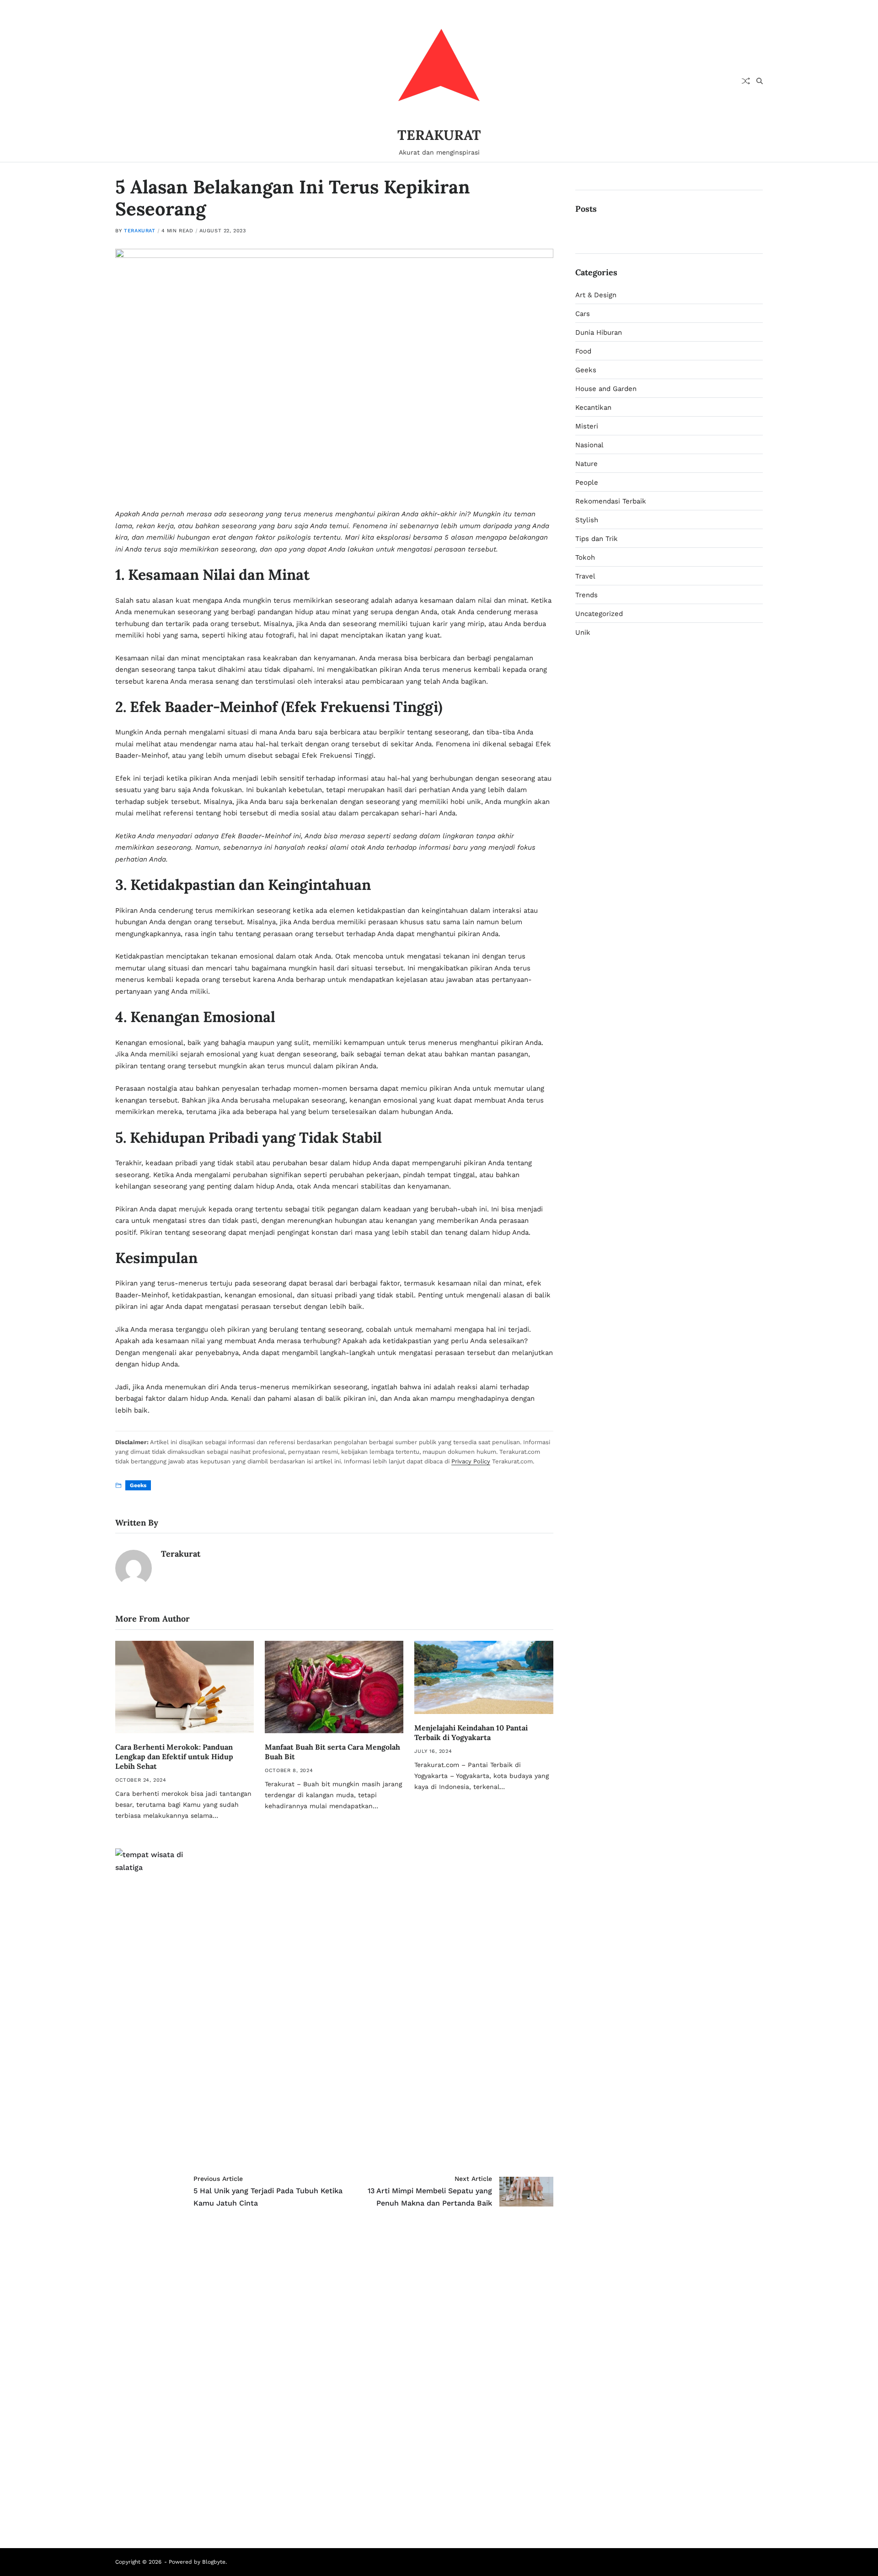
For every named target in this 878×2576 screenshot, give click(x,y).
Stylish (587, 520)
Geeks (138, 1485)
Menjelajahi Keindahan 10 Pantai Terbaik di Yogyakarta (471, 1733)
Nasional (589, 445)
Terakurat (139, 231)
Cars (583, 314)
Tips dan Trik (597, 539)
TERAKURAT (439, 135)
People (587, 482)
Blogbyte (214, 2562)
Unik (583, 632)
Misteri (587, 426)
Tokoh (585, 557)
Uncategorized (599, 614)
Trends (586, 595)
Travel (585, 576)
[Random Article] (746, 81)
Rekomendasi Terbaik (611, 501)
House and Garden (606, 389)
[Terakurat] (134, 1568)
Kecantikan (593, 407)
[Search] (760, 81)
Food (583, 351)
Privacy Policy (471, 1461)
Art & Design (596, 295)
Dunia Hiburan (599, 332)
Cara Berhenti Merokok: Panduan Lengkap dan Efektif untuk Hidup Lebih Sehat (174, 1757)
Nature (586, 464)
